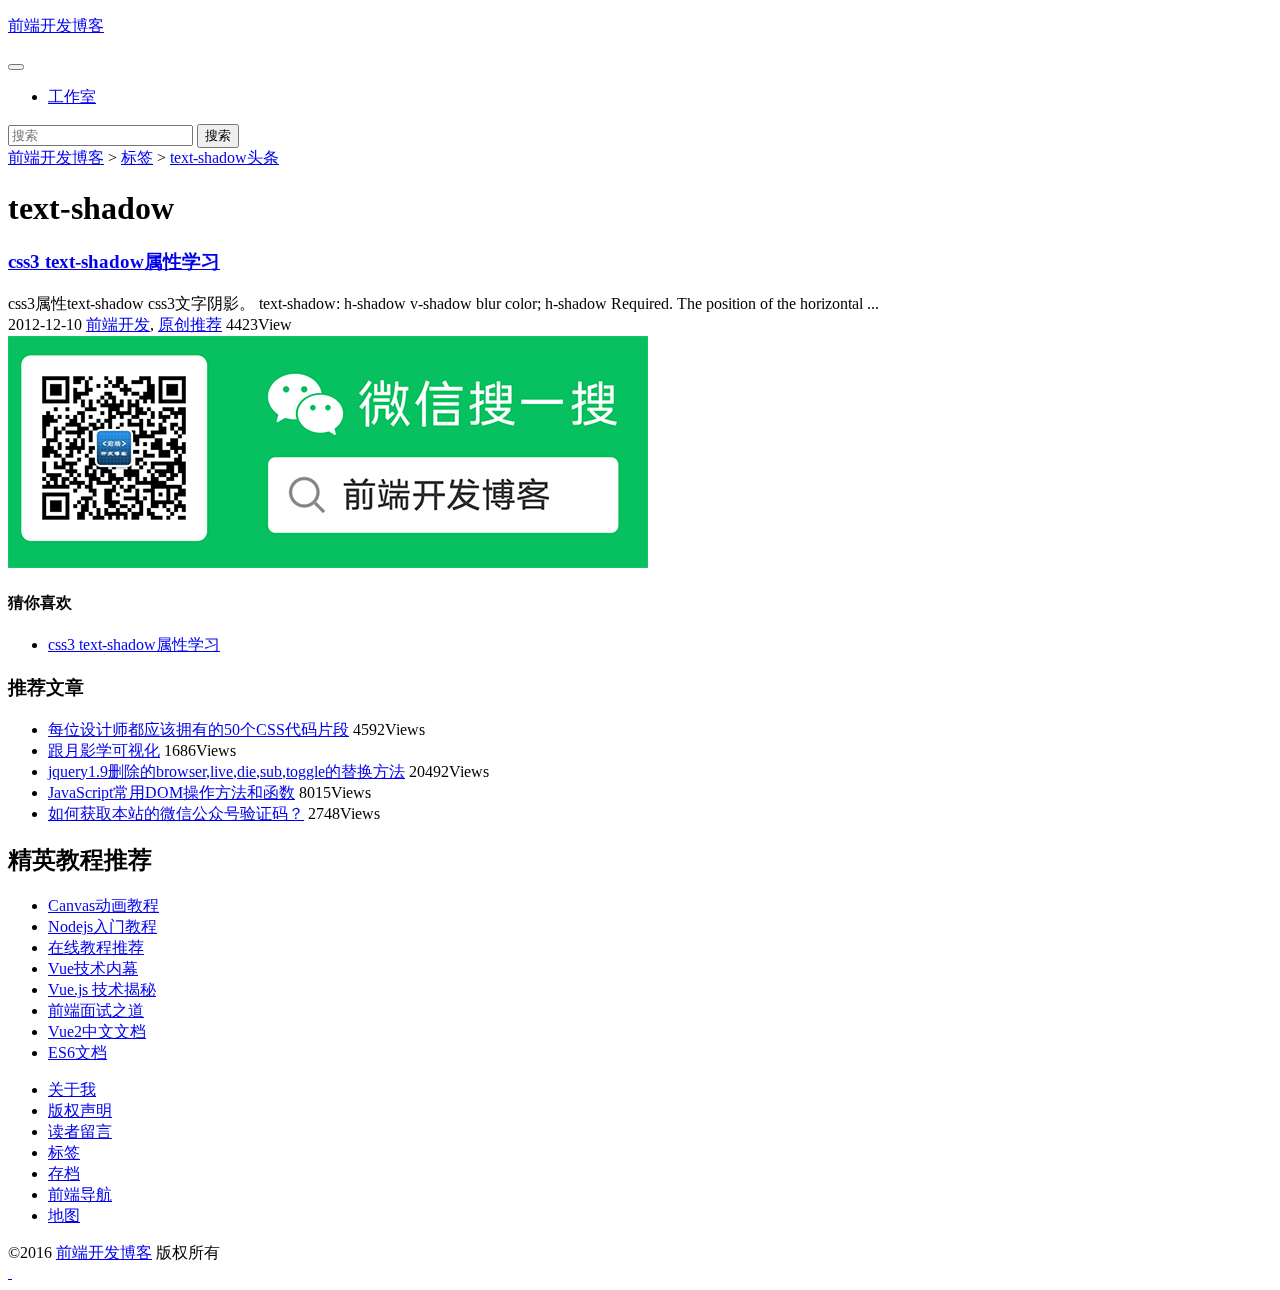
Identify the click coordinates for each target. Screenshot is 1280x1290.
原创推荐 (190, 324)
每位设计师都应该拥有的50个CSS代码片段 (198, 729)
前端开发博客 (56, 25)
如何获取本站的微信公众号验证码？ (176, 813)
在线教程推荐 (96, 947)
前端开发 (118, 324)
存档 (64, 1173)
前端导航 (80, 1194)
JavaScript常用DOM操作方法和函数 (171, 792)
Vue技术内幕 (93, 968)
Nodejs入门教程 (102, 926)
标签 (137, 157)
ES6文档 (77, 1052)
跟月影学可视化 (104, 750)
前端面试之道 (96, 1010)
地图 (64, 1215)
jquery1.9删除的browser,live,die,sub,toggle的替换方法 (226, 771)
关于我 (72, 1089)
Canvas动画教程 (103, 905)
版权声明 (80, 1110)
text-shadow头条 (224, 157)
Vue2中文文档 (97, 1031)
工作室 (72, 96)
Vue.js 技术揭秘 (102, 989)
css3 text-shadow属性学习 (114, 261)
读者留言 (80, 1131)
